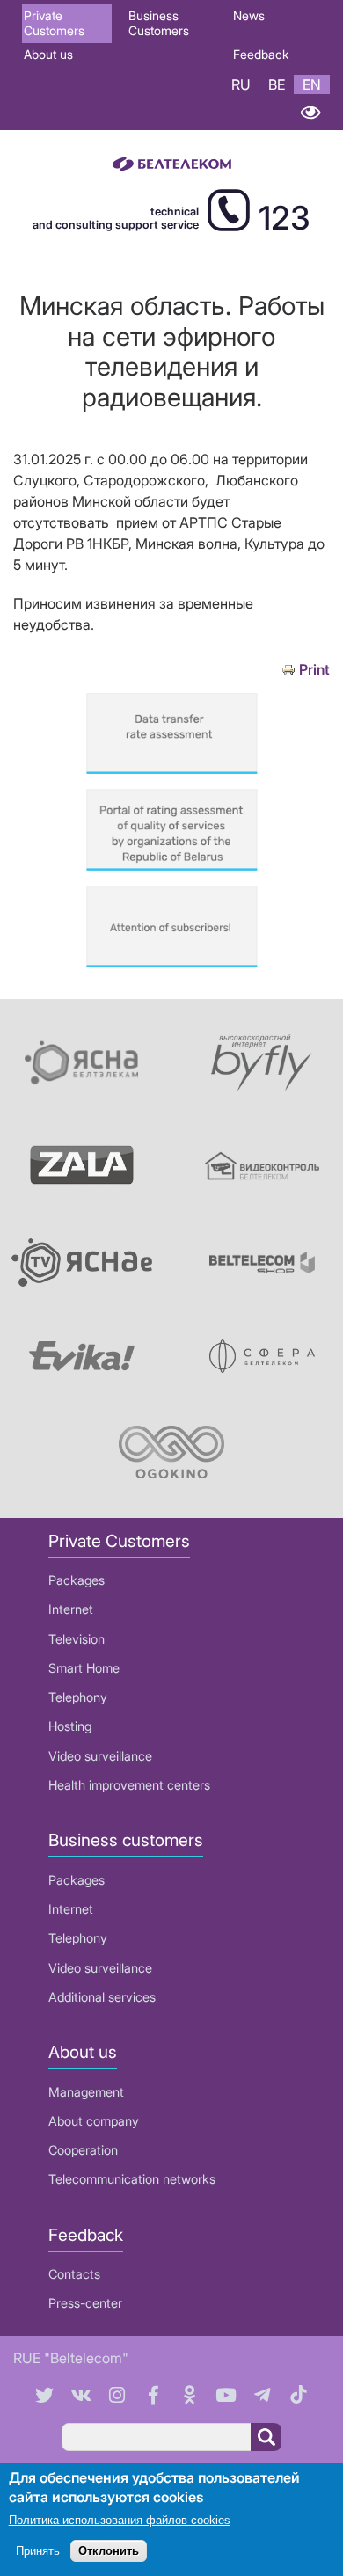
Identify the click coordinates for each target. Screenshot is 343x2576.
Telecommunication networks (132, 2179)
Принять (38, 2551)
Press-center (85, 2303)
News (249, 15)
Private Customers (54, 23)
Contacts (74, 2274)
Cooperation (83, 2150)
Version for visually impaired (310, 112)
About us (48, 54)
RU (241, 84)
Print (314, 670)
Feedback (261, 54)
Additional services (102, 1997)
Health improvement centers (129, 1785)
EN (312, 84)
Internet (71, 1609)
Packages (77, 1580)
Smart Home (84, 1668)
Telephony (78, 1697)
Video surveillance (100, 1756)
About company (94, 2121)
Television (77, 1639)
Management (86, 2092)
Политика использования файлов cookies (120, 2520)
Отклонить (109, 2551)
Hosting (70, 1726)
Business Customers (159, 23)
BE (277, 84)
